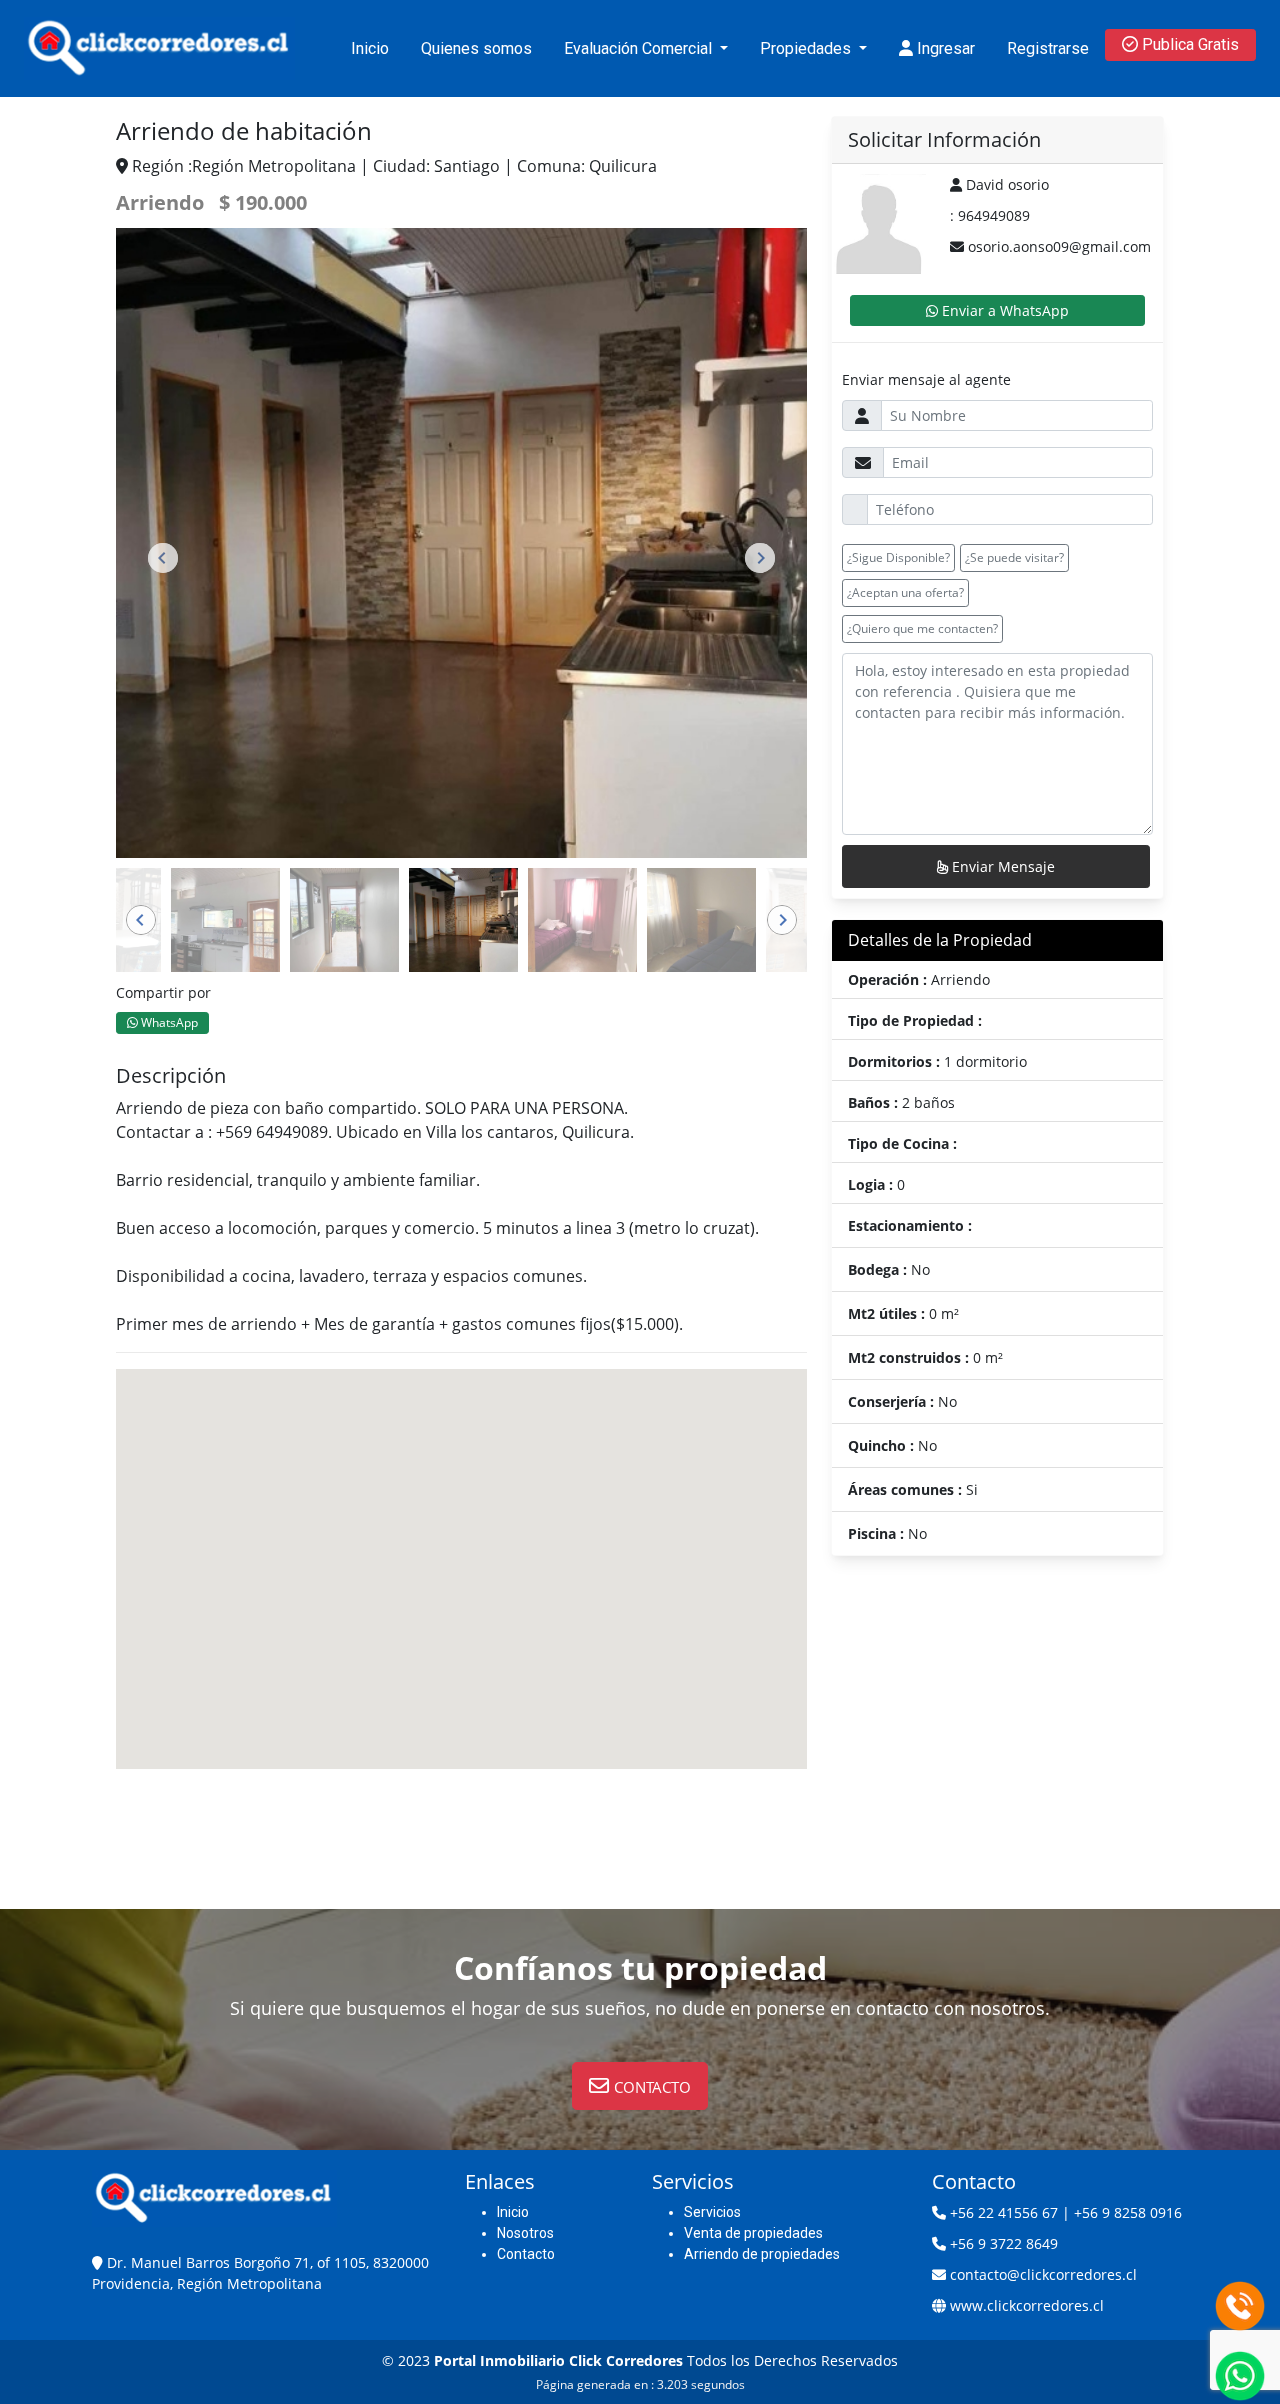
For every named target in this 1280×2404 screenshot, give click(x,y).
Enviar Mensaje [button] (1001, 866)
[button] (640, 2086)
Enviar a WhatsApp (1003, 310)
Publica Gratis (1188, 44)
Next (760, 558)
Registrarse (1048, 48)
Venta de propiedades (753, 2233)
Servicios (712, 2212)
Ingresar (944, 48)
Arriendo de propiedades (762, 2254)
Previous (163, 558)
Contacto (526, 2254)
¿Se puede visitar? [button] (1014, 557)
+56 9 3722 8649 (1004, 2243)
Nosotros (525, 2233)
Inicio (370, 48)
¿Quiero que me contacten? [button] (922, 628)
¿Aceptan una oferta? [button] (905, 592)
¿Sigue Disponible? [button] (898, 557)
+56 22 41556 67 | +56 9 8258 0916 (1066, 2212)
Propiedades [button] (807, 48)
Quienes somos (476, 48)
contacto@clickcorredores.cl (1043, 2274)
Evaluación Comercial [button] (640, 48)
